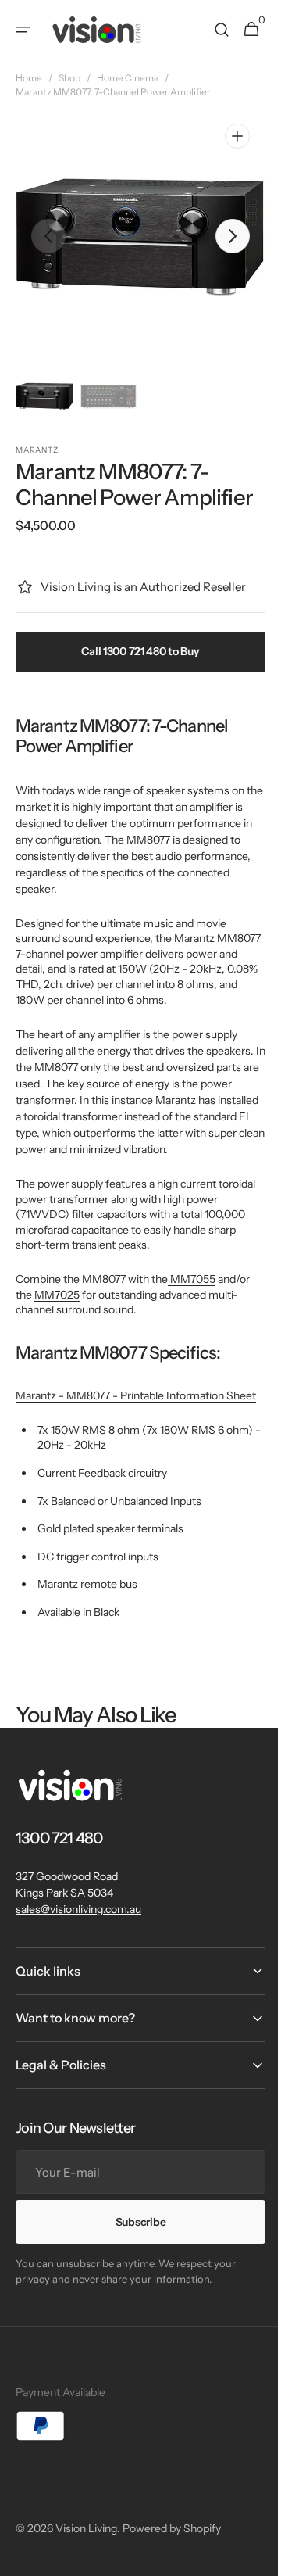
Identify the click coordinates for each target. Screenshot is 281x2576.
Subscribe (134, 2237)
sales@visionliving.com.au (78, 1924)
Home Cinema (128, 78)
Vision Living (86, 2543)
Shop (69, 78)
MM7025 (57, 1295)
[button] (23, 30)
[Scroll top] (251, 2557)
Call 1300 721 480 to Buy (135, 651)
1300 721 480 (59, 1854)
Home (29, 78)
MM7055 (192, 1279)
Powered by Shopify (172, 2543)
